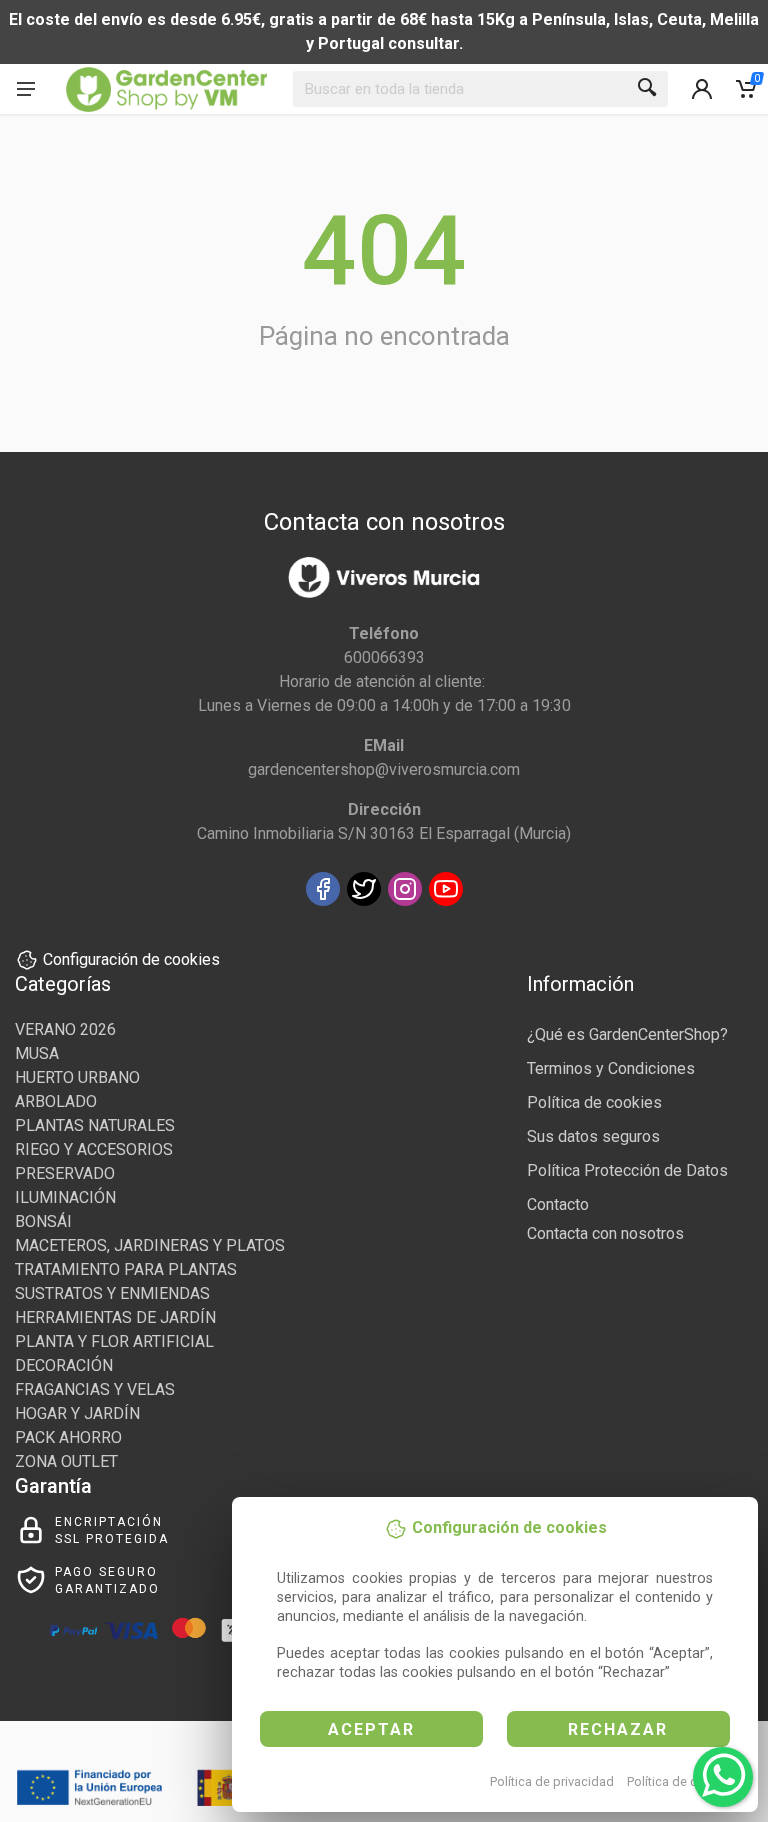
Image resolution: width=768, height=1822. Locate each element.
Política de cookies (681, 1781)
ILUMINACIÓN (65, 1197)
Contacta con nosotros (605, 1233)
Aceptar (371, 1729)
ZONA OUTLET (66, 1461)
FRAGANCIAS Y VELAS (95, 1389)
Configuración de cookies (131, 959)
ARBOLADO (56, 1101)
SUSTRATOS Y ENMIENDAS (112, 1293)
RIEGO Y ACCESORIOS (94, 1149)
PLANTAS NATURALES (95, 1125)
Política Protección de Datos (627, 1170)
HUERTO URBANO (77, 1077)
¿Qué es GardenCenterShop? (627, 1034)
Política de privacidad (552, 1781)
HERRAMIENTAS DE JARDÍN (115, 1317)
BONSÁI (43, 1221)
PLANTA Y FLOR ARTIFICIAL (114, 1341)
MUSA (37, 1053)
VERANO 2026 (65, 1029)
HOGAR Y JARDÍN (77, 1413)
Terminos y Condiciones (611, 1068)
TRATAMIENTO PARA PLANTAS (126, 1269)
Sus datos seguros (593, 1136)
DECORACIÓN (64, 1365)
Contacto (558, 1204)
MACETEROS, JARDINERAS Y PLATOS (150, 1245)
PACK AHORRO (68, 1437)
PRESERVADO (65, 1173)
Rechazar (618, 1729)
